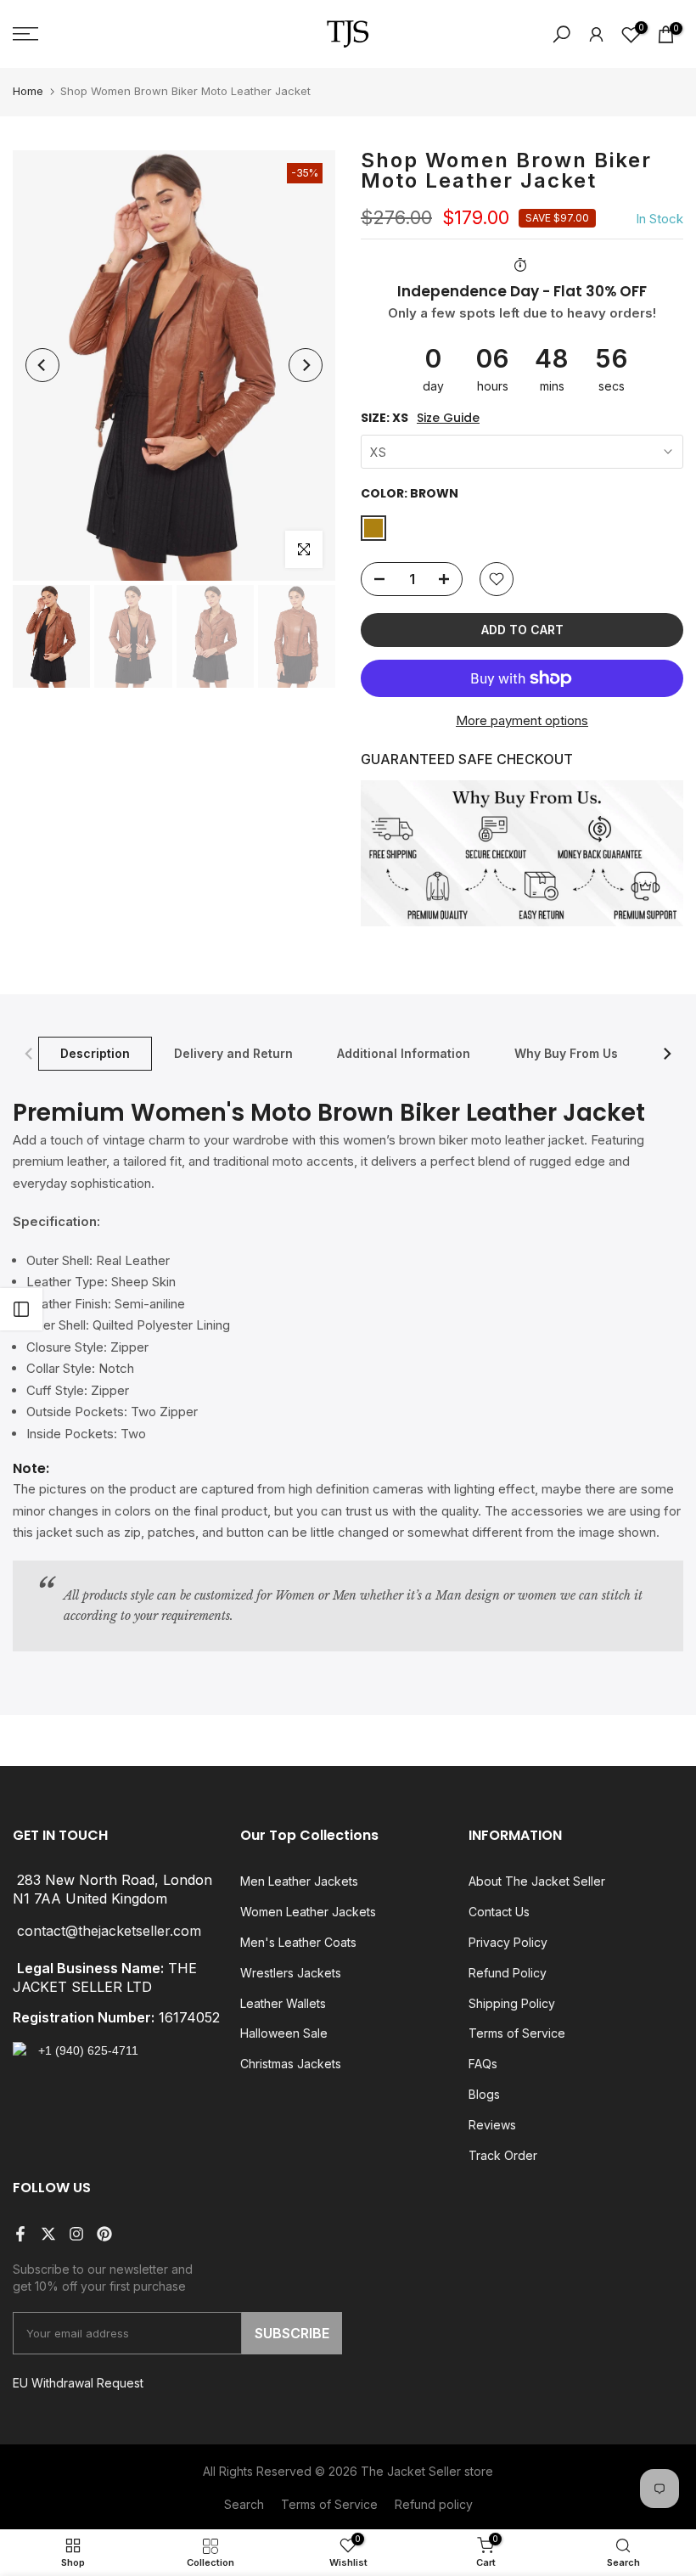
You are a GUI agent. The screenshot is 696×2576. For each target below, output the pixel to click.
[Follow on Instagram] (76, 2234)
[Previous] (42, 365)
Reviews (492, 2125)
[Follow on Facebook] (20, 2234)
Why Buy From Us (566, 1052)
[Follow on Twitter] (48, 2234)
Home (28, 91)
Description (95, 1052)
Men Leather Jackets (299, 1881)
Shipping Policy (512, 2003)
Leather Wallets (283, 2003)
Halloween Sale (284, 2033)
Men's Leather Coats (298, 1942)
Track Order (503, 2155)
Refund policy (434, 2504)
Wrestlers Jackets (291, 1973)
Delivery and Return (233, 1052)
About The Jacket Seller (537, 1881)
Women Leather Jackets (308, 1912)
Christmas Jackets (291, 2064)
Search (244, 2504)
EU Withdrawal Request (78, 2383)
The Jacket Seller (411, 2471)
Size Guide (448, 418)
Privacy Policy (508, 1942)
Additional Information (404, 1052)
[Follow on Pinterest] (104, 2234)
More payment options (522, 720)
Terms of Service (517, 2033)
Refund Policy (508, 1973)
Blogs (484, 2094)
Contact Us (499, 1912)
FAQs (483, 2064)
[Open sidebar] (21, 1309)
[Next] (306, 365)
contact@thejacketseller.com (109, 1932)
